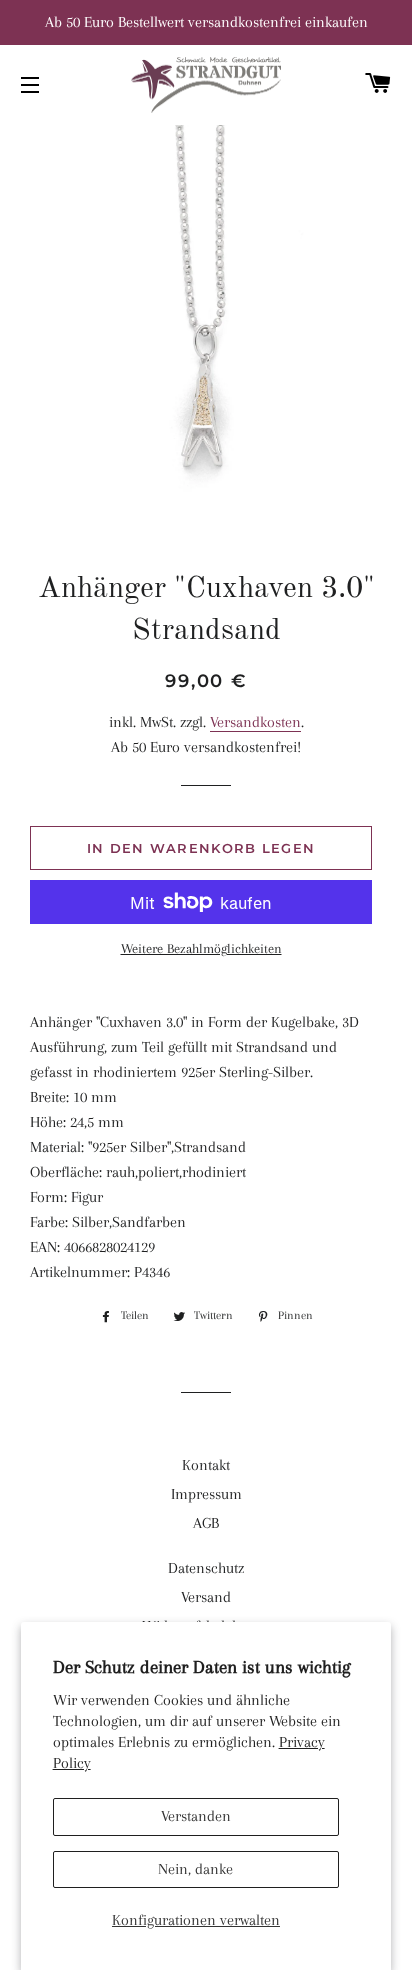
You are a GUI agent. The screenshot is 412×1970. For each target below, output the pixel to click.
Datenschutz (206, 1568)
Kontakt (206, 1465)
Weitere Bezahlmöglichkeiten (201, 948)
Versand (206, 1597)
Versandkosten (255, 722)
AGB (206, 1523)
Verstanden (196, 1816)
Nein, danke (195, 1869)
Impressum (206, 1494)
